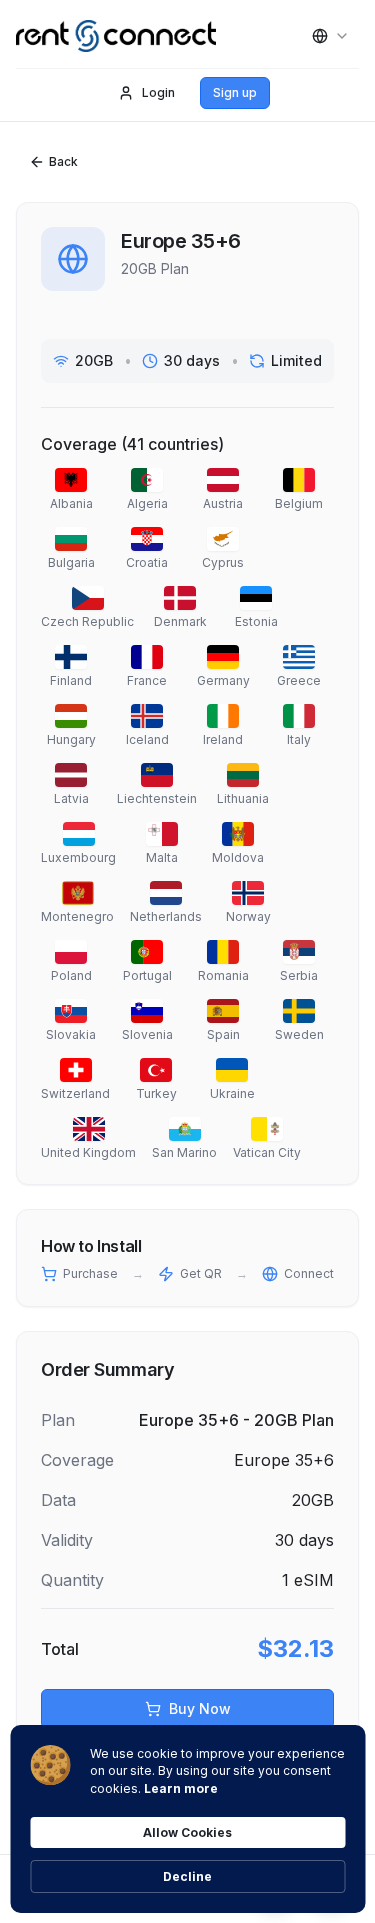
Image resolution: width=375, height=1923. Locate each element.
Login (158, 92)
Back (63, 161)
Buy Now (200, 1708)
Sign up (235, 92)
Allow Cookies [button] (187, 1832)
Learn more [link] (181, 1788)
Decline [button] (187, 1876)
